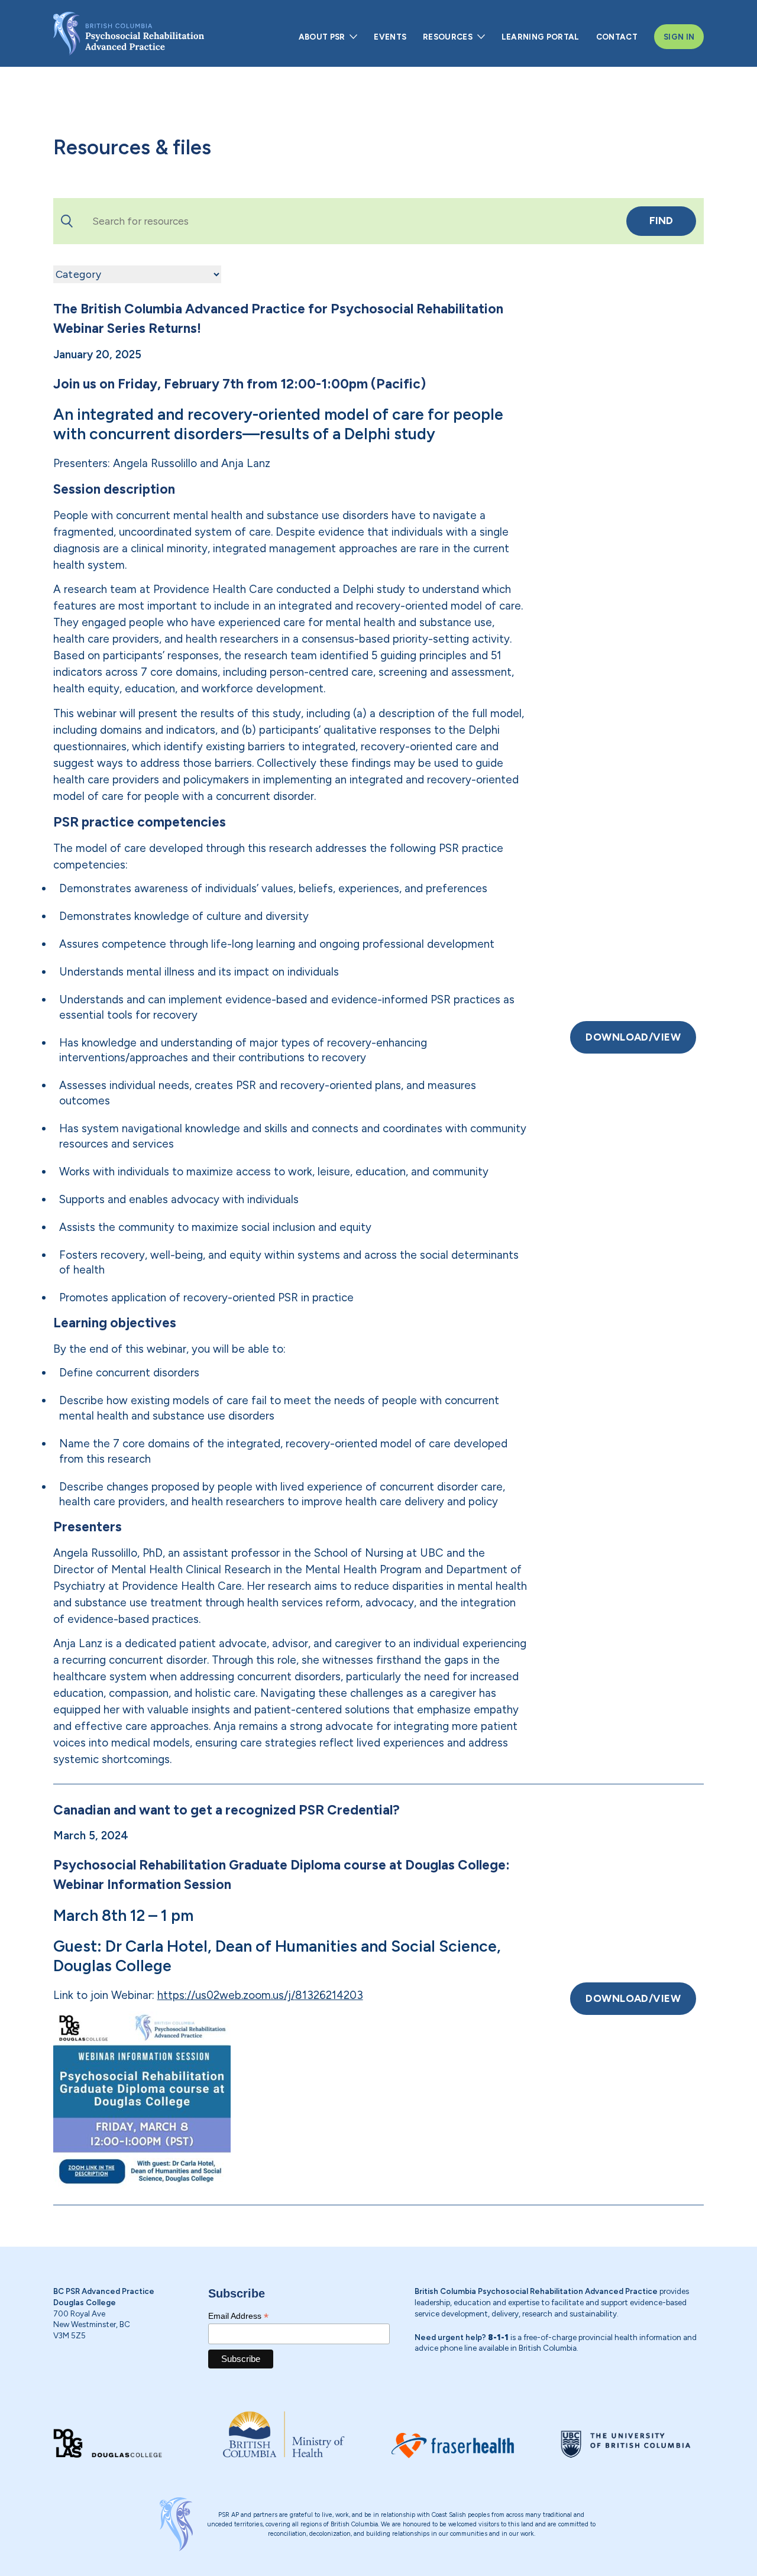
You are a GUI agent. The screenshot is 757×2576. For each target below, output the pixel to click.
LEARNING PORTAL (541, 37)
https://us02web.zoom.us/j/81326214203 (260, 1995)
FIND (661, 221)
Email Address (238, 2316)
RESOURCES (448, 37)
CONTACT (617, 37)
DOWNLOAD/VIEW (633, 1037)
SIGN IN (679, 37)
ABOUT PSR (322, 37)
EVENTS (390, 37)
